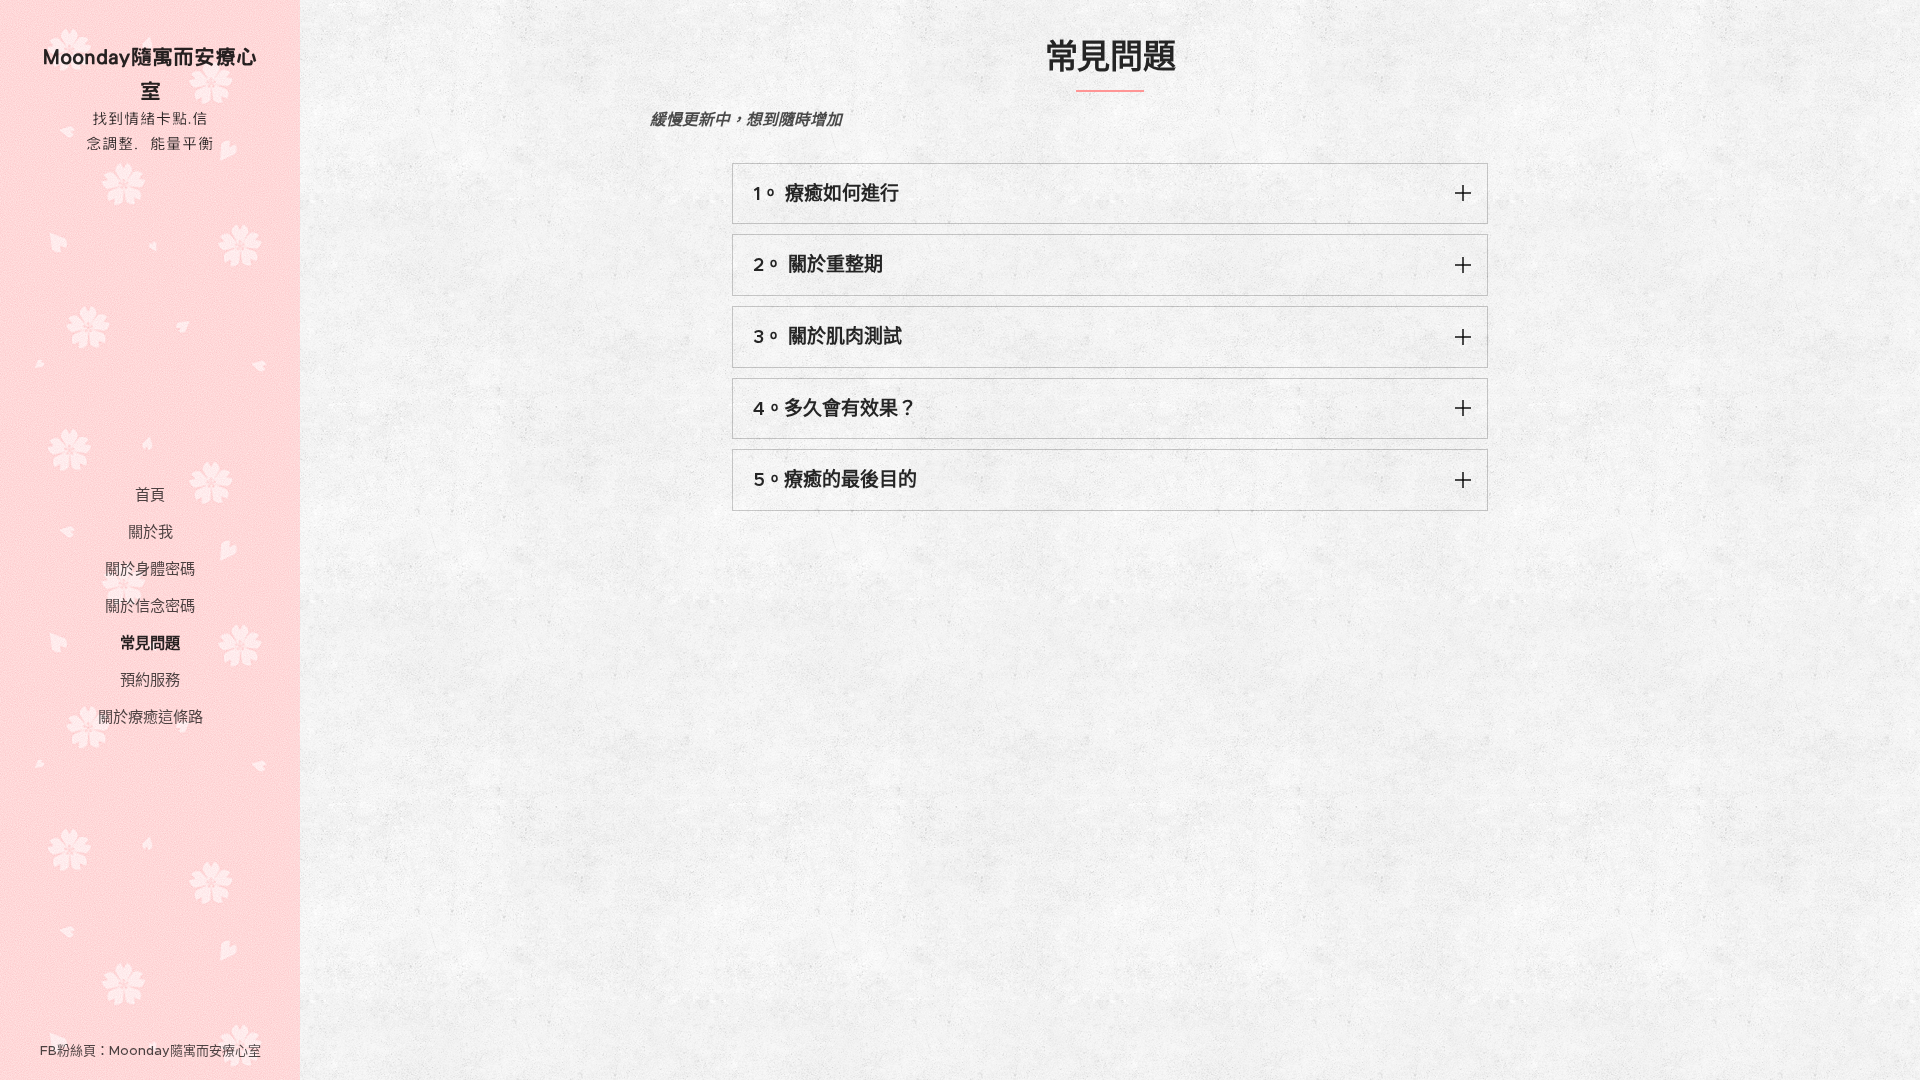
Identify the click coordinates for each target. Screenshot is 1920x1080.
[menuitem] (150, 494)
